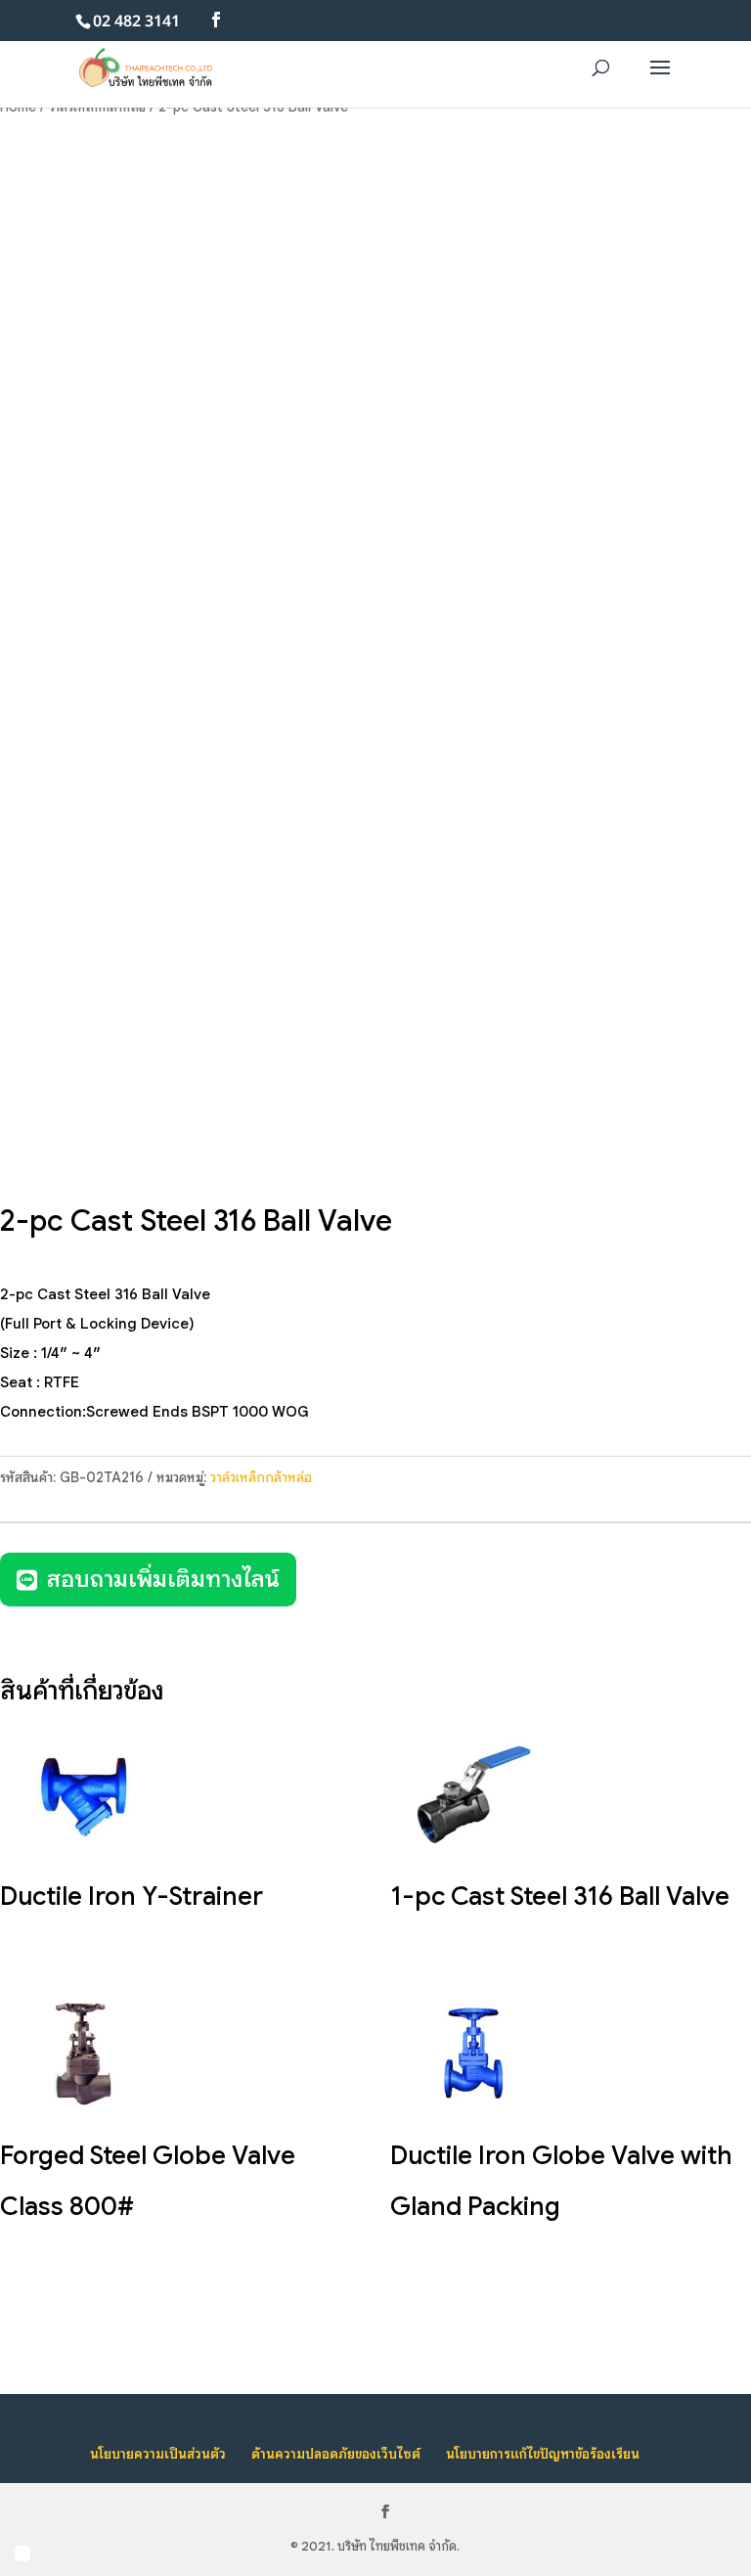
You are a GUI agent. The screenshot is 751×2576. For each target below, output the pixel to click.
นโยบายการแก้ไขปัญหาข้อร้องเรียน (543, 2454)
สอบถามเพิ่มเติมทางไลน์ (163, 1579)
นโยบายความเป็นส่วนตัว (158, 2454)
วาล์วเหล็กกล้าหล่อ (261, 1477)
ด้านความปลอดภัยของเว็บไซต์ (336, 2454)
